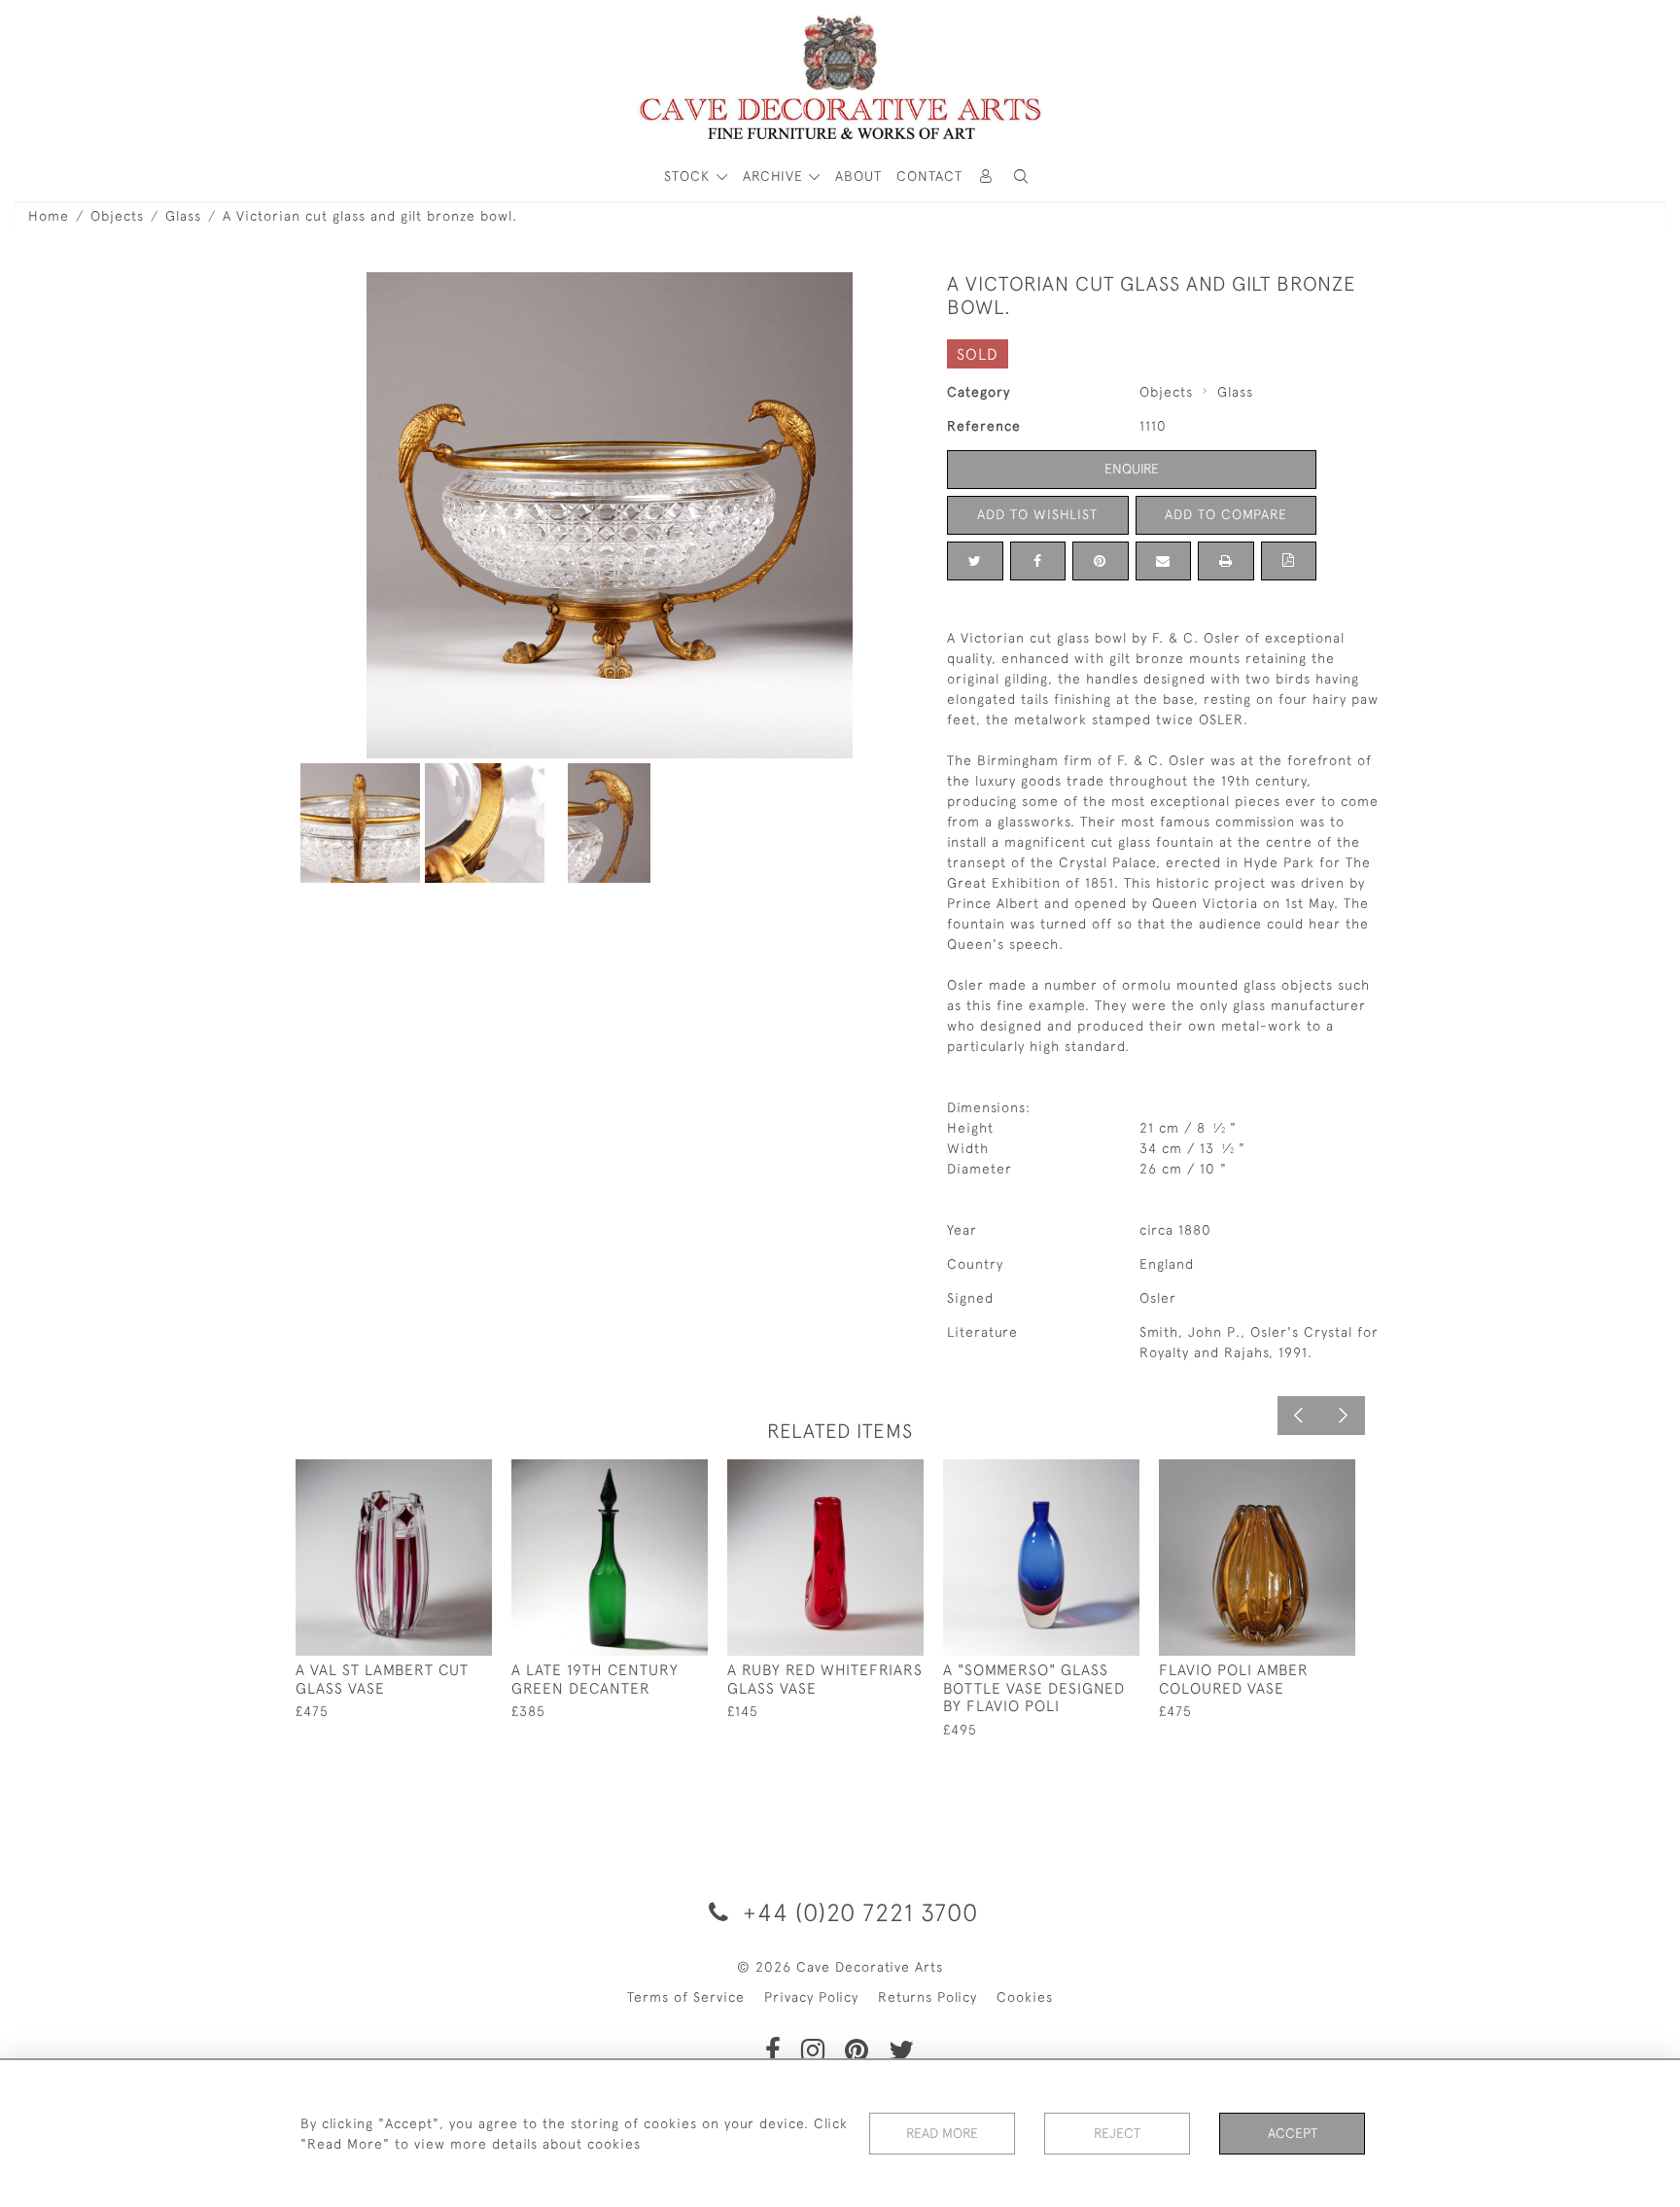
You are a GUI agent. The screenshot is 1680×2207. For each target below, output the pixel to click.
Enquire (1132, 469)
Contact (929, 176)
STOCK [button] (689, 176)
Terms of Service (686, 1997)
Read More (942, 2133)
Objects (117, 216)
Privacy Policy (811, 1997)
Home (49, 216)
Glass (183, 216)
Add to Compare (1226, 514)
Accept (1293, 2133)
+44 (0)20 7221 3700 (857, 1912)
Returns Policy (927, 1997)
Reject (1117, 2133)
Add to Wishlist (1037, 514)
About (858, 176)
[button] (1021, 176)
